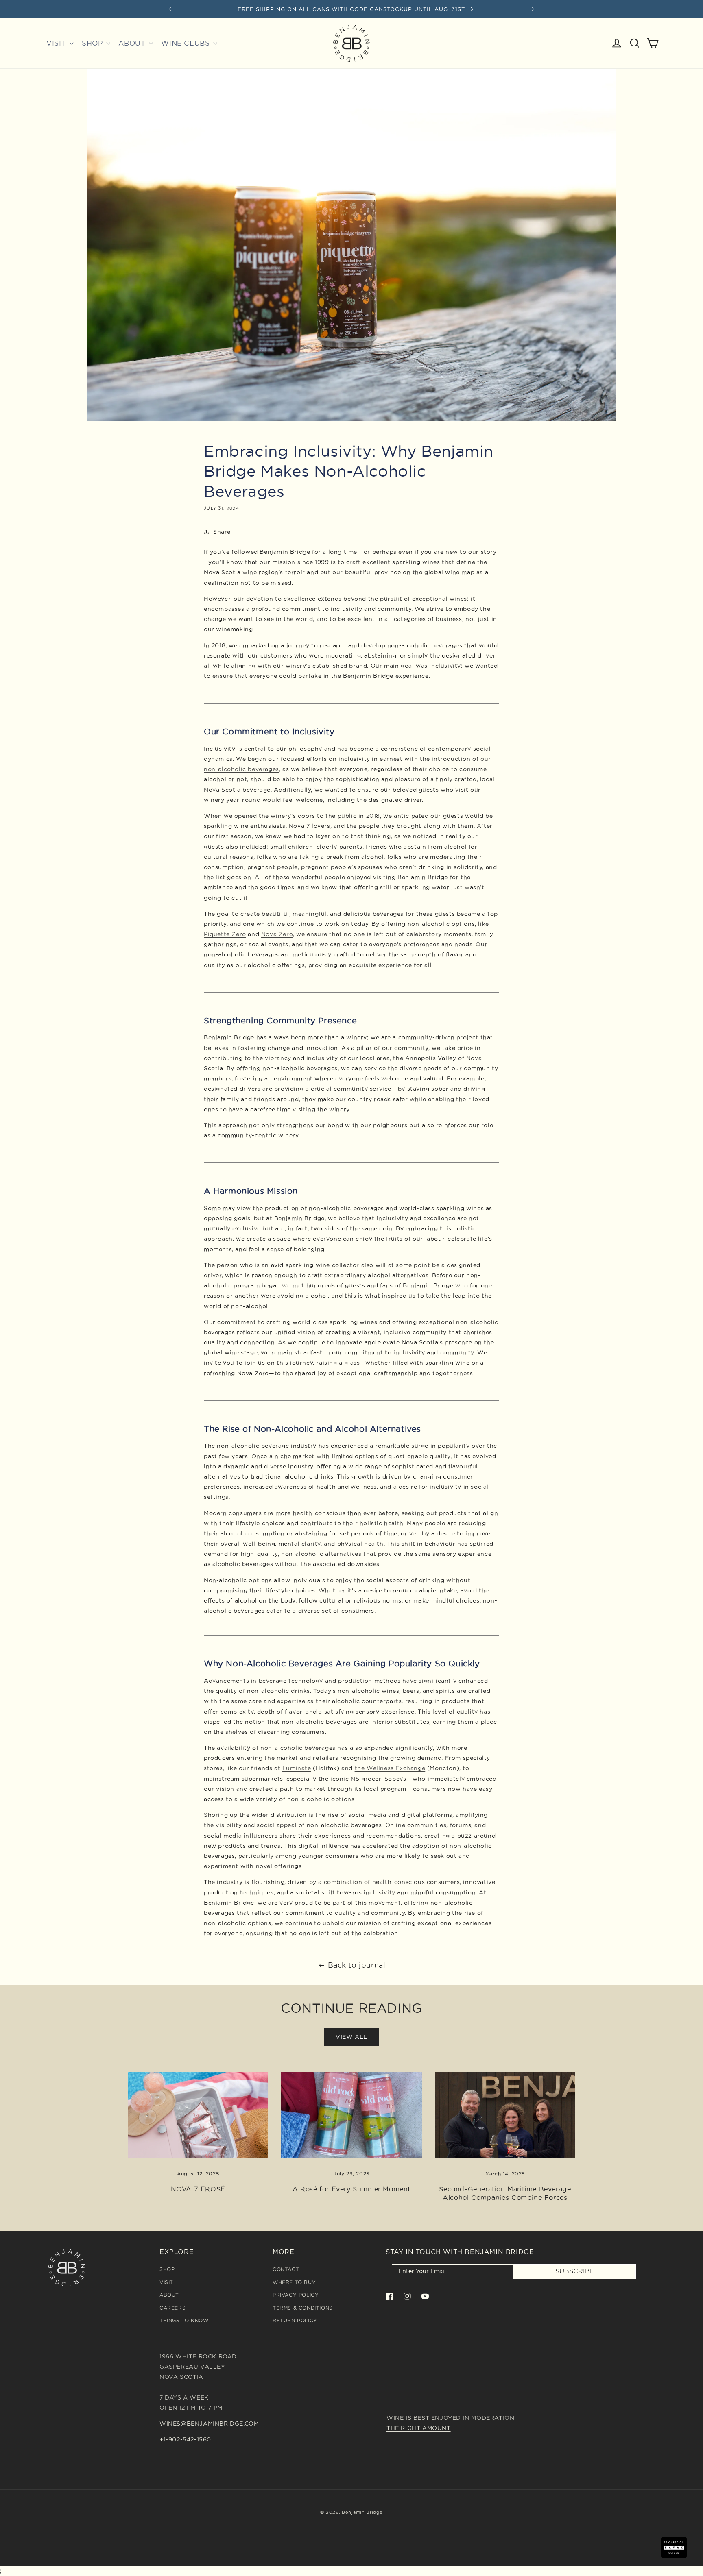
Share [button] (222, 532)
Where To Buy (294, 2282)
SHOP (167, 2269)
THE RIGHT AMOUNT (419, 2428)
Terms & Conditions (303, 2308)
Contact (286, 2269)
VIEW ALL (351, 2037)
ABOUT (169, 2295)
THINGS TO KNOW (184, 2320)
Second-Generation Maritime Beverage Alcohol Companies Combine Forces (505, 2193)
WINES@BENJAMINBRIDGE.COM (209, 2424)
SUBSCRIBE (575, 2271)
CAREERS (172, 2308)
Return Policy (295, 2320)
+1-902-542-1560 (185, 2439)
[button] (59, 43)
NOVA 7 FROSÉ (198, 2189)
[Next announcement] (533, 9)
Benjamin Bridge (362, 2512)
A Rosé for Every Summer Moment (351, 2189)
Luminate (297, 1768)
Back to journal (357, 1965)
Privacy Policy (296, 2295)
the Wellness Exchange (390, 1768)
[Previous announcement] (170, 9)
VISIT (166, 2282)
